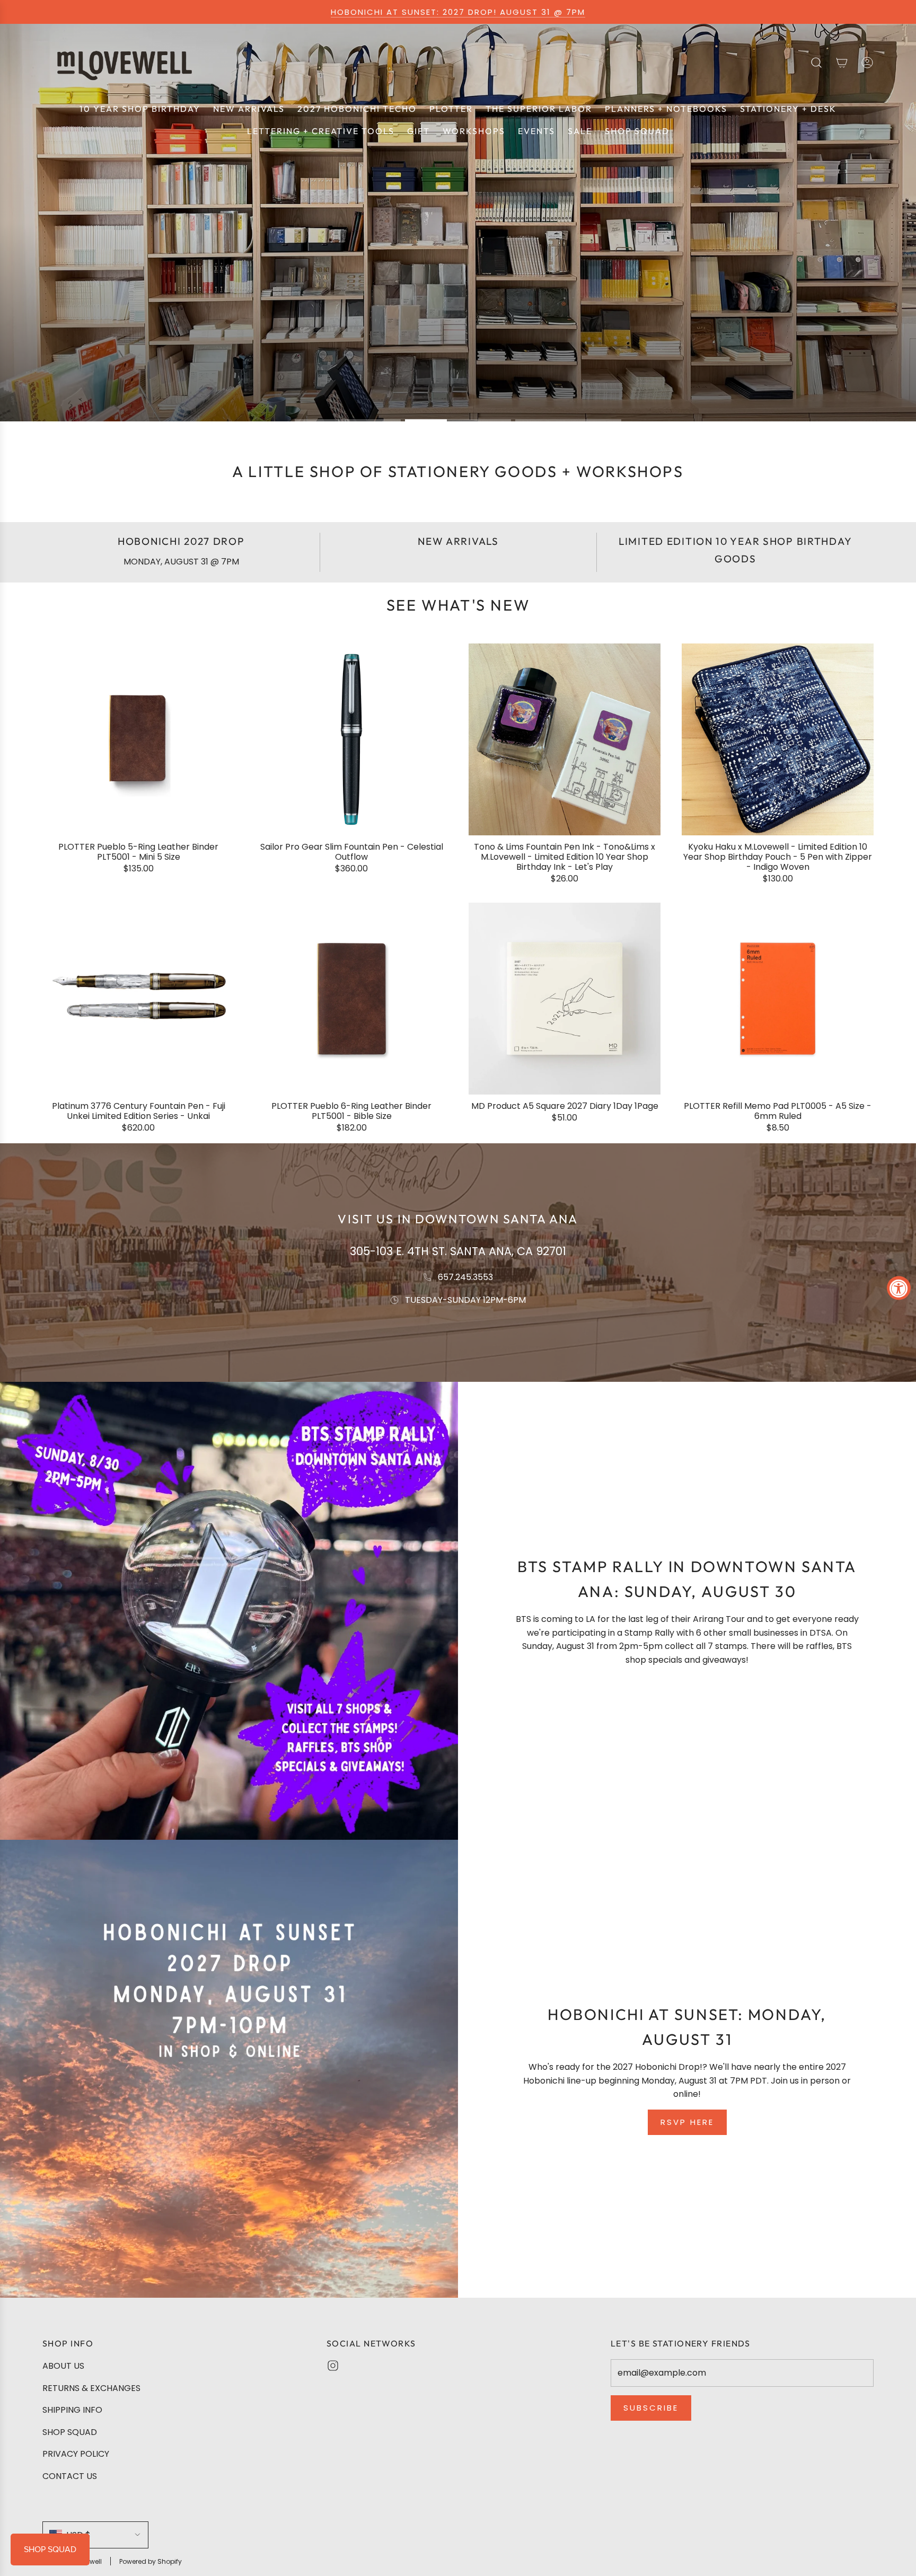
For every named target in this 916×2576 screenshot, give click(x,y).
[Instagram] (333, 2366)
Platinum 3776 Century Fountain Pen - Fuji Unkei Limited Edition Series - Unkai (139, 1111)
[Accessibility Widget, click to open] (899, 1288)
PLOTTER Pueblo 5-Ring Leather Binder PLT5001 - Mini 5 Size (138, 852)
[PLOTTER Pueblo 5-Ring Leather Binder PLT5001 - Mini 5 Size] (138, 739)
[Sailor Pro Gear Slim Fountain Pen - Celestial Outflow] (351, 739)
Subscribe (651, 2408)
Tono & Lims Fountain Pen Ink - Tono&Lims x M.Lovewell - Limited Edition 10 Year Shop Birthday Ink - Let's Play (565, 857)
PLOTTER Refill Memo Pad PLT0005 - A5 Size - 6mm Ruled (778, 1111)
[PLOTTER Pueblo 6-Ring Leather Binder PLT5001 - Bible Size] (351, 999)
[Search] (816, 63)
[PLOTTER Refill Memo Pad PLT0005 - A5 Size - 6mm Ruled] (778, 999)
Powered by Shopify (151, 2561)
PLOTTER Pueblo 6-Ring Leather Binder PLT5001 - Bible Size (351, 1111)
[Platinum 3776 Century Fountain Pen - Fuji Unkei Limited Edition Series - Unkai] (138, 999)
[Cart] (842, 63)
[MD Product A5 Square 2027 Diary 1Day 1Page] (565, 999)
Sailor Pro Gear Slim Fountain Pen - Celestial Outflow (352, 852)
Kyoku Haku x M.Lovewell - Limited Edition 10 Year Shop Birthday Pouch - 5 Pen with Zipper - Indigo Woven (778, 857)
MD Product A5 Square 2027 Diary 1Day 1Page (565, 1106)
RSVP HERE (687, 2122)
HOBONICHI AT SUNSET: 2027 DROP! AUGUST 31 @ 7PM (458, 12)
